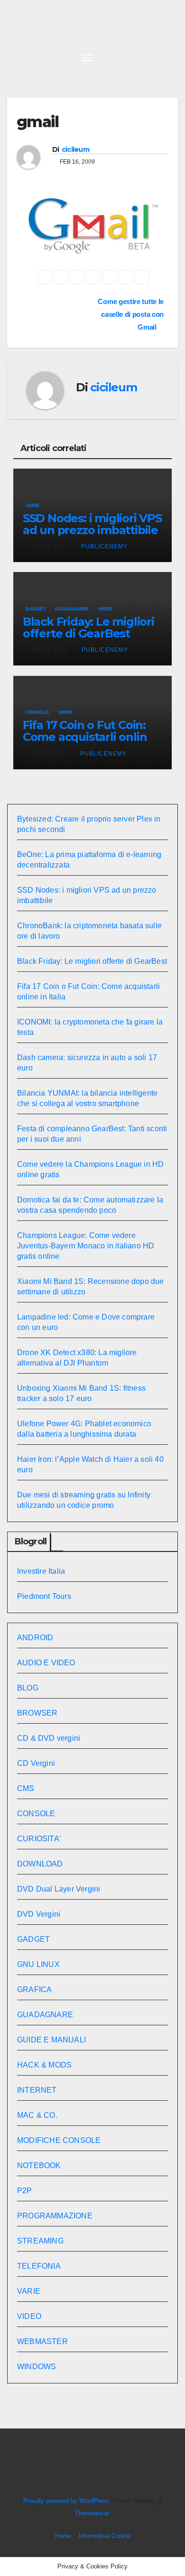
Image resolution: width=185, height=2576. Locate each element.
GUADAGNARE (72, 609)
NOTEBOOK (39, 2165)
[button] (148, 57)
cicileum (75, 149)
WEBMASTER (42, 2341)
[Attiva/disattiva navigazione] (87, 57)
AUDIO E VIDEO (46, 1663)
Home (63, 2536)
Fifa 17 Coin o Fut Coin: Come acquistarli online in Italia (88, 737)
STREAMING (40, 2241)
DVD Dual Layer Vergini (59, 1889)
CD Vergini (36, 1763)
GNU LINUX (38, 1964)
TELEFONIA (39, 2266)
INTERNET (37, 2090)
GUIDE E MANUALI (51, 2040)
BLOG (28, 1688)
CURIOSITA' (39, 1839)
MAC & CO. (37, 2115)
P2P (25, 2191)
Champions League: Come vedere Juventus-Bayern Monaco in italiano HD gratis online (86, 1246)
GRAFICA (34, 1990)
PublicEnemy (104, 546)
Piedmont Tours (44, 1596)
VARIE (33, 505)
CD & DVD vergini (49, 1738)
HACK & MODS (44, 2065)
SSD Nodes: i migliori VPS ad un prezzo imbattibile (92, 524)
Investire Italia (41, 1571)
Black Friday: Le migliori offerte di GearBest (88, 628)
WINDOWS (37, 2367)
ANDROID (35, 1638)
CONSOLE (37, 712)
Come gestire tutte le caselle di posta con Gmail (131, 314)
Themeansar (92, 2513)
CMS (26, 1788)
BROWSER (37, 1713)
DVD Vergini (39, 1914)
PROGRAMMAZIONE (55, 2216)
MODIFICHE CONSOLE (59, 2140)
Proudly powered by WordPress (67, 2501)
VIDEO (29, 2316)
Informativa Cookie (105, 2536)
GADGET (36, 609)
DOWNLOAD (40, 1864)
